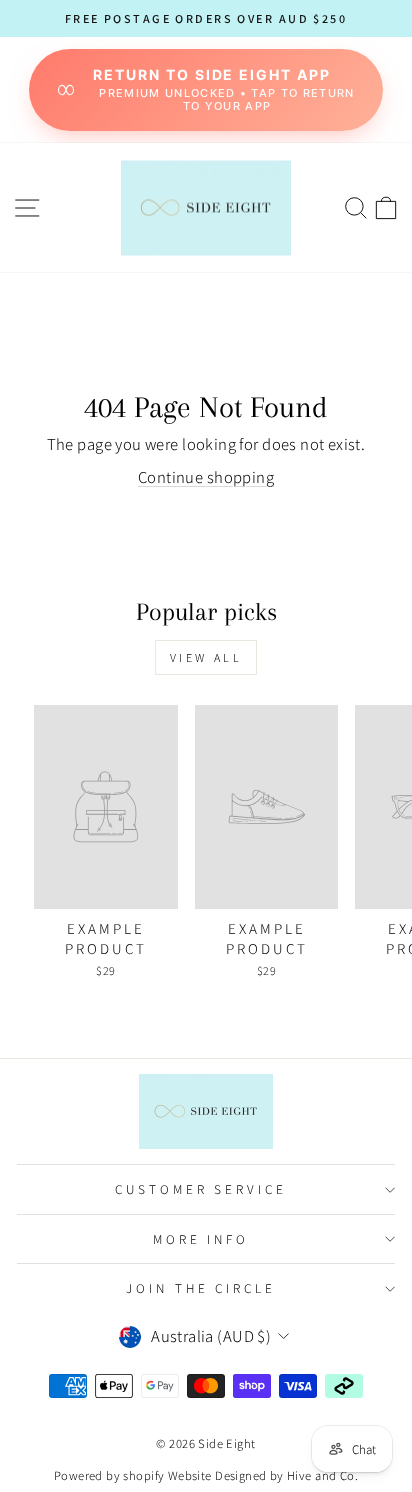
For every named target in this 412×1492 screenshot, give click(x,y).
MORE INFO (201, 1239)
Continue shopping (206, 477)
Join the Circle (201, 1288)
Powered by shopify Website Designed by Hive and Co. (206, 1475)
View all (206, 657)
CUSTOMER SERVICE (201, 1189)
